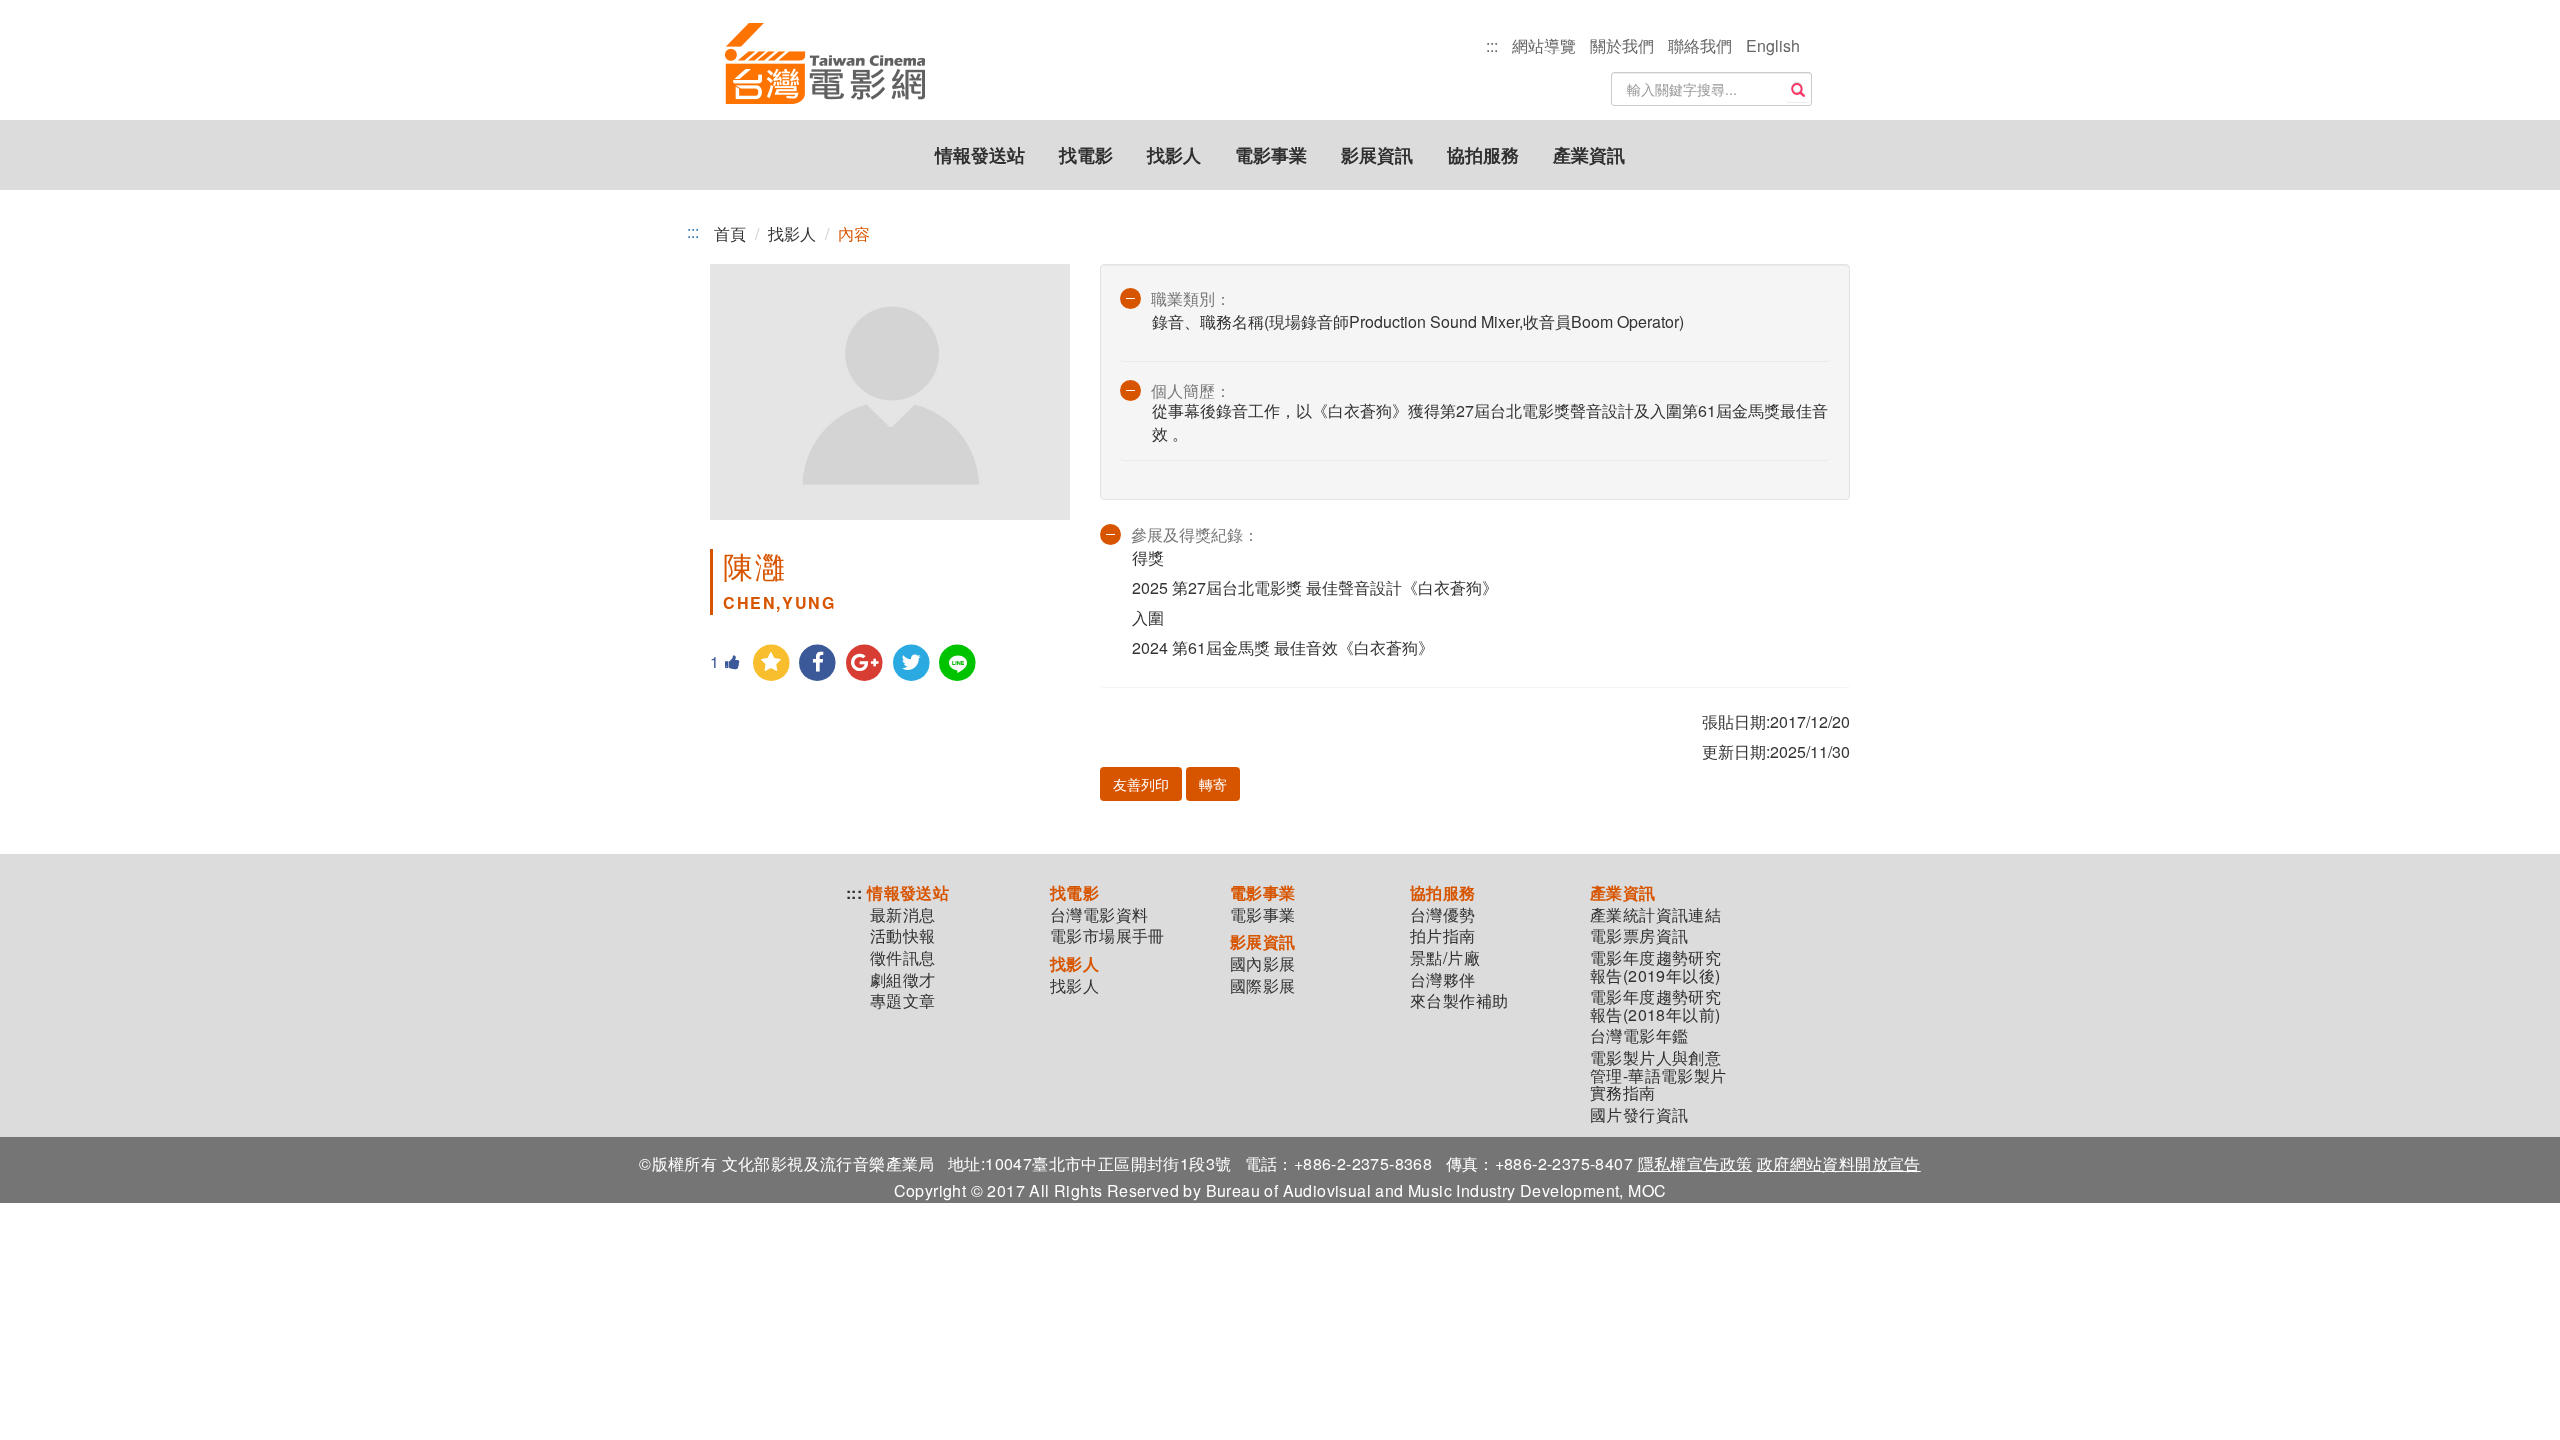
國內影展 (1263, 964)
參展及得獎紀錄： (1195, 534)
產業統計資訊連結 (1655, 915)
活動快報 (903, 936)
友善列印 (1141, 784)
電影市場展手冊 (1107, 936)
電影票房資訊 (1639, 936)
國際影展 (1263, 986)
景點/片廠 (1445, 958)
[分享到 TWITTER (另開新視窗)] (911, 663)
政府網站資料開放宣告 (1839, 1163)
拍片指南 (1443, 936)
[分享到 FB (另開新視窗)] (818, 663)
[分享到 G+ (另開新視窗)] (864, 663)
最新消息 (903, 915)
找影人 (1174, 155)
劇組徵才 (903, 980)
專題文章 (903, 1001)
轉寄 (1213, 784)
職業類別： (1191, 298)
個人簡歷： (1191, 390)
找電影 (1086, 155)
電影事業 (1271, 155)
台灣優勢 (1443, 915)
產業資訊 (1589, 155)
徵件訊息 (903, 958)
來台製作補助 (1459, 1001)
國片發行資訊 (1639, 1115)
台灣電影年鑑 (1639, 1036)
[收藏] (771, 663)
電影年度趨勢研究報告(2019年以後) (1655, 966)
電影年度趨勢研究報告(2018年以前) (1655, 1005)
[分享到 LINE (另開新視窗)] (958, 663)
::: (1492, 45)
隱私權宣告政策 (1695, 1163)
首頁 (730, 233)
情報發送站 (980, 155)
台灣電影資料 (1099, 915)
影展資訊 (1377, 155)
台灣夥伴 (1443, 980)
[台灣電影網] (825, 65)
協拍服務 (1483, 155)
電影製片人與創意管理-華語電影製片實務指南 (1658, 1075)
